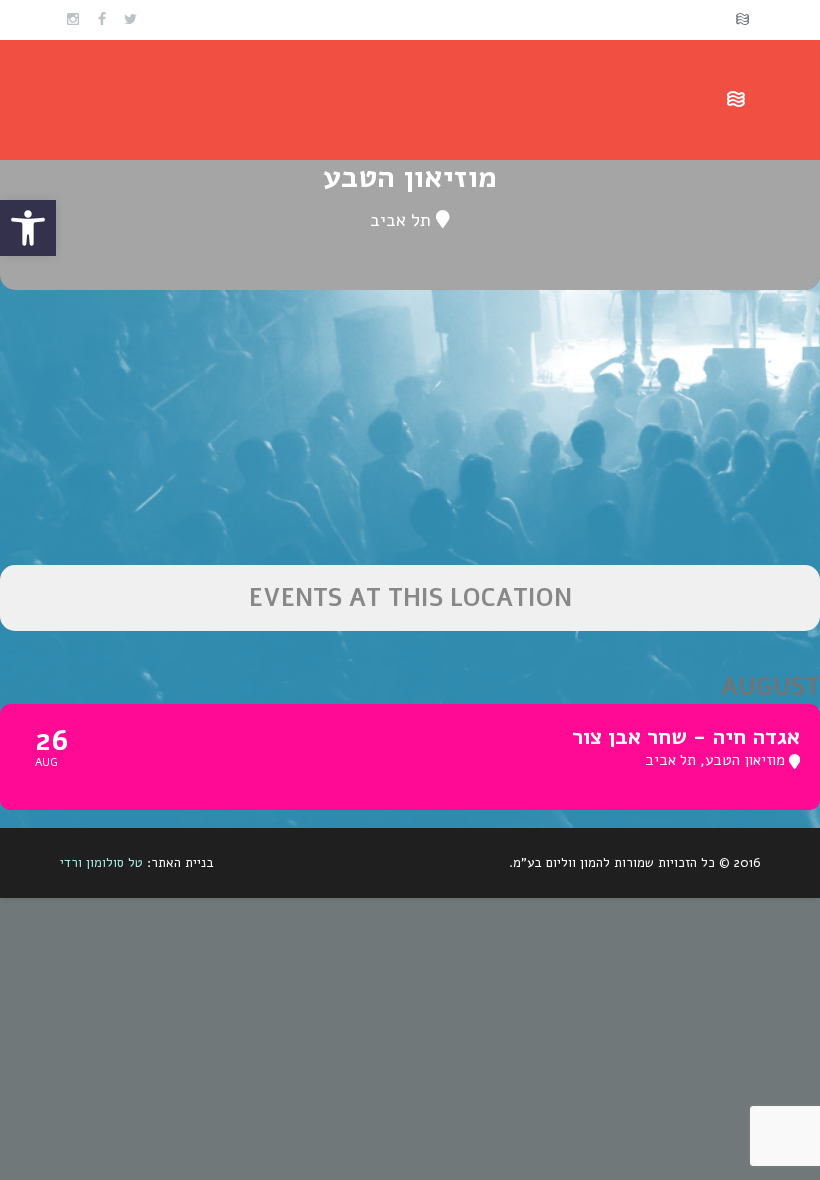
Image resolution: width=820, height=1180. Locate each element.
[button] (28, 228)
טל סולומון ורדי (101, 863)
